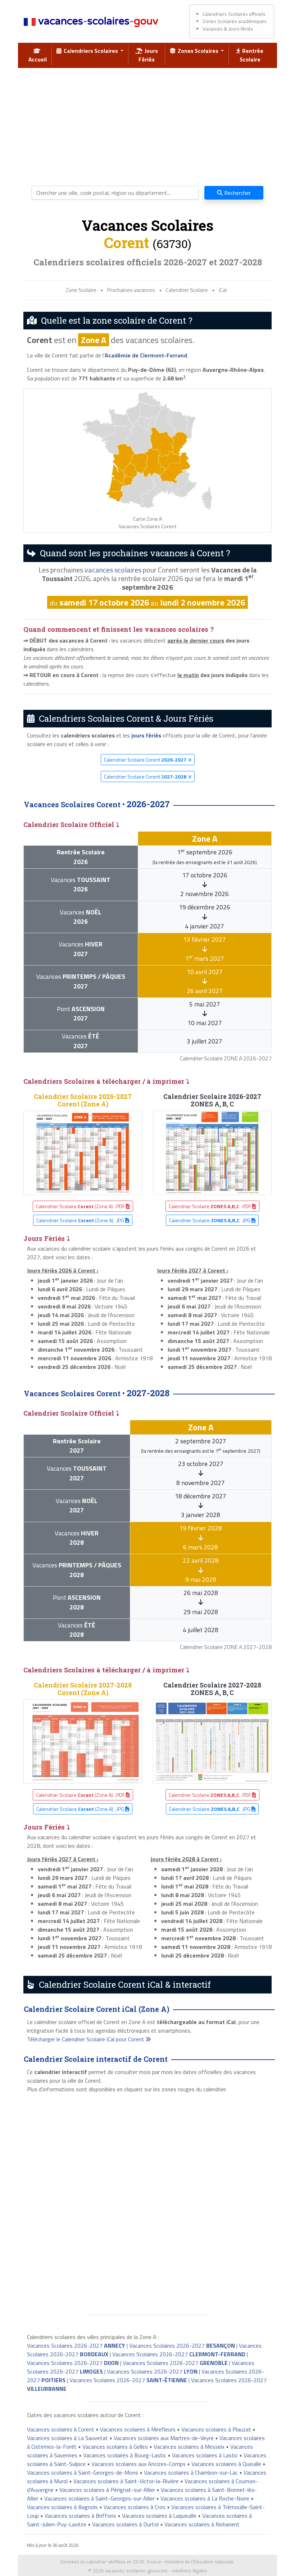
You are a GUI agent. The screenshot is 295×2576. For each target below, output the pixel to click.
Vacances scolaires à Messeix (189, 2447)
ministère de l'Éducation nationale (199, 2562)
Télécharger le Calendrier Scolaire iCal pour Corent (86, 2039)
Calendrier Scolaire (187, 290)
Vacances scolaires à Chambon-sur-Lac (191, 2472)
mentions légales (190, 2571)
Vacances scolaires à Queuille (226, 2464)
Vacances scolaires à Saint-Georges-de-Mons (83, 2472)
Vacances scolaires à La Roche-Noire (205, 2498)
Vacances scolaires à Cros (135, 2507)
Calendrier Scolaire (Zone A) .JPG (81, 1220)
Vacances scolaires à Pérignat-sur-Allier (107, 2490)
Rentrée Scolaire (252, 55)
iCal (223, 290)
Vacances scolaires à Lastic (205, 2455)
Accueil (38, 55)
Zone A (94, 340)
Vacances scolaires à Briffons (80, 2516)
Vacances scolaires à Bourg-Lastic (125, 2455)
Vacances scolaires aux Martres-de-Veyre (164, 2438)
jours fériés (146, 735)
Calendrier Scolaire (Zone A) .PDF (81, 1206)
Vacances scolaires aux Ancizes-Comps (139, 2464)
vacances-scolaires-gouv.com (136, 2571)
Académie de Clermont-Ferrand (146, 355)
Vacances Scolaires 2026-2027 (76, 2346)
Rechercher (237, 193)
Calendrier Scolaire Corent (145, 760)
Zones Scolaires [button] (198, 51)
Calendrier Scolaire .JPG (210, 1220)
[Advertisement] (147, 124)
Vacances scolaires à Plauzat (216, 2429)
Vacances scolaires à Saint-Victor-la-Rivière (126, 2481)
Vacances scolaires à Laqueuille (159, 2516)
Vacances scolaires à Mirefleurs (138, 2429)
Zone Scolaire (81, 290)
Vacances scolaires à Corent (61, 2429)
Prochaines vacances (131, 290)
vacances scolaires (113, 570)
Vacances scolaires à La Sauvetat (67, 2438)
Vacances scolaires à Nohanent (202, 2524)
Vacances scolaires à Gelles (115, 2447)
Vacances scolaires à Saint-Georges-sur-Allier (99, 2498)
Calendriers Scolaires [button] (90, 51)
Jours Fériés (148, 55)
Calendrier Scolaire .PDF (210, 1206)
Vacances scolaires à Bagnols (62, 2507)
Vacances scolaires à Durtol (125, 2524)
